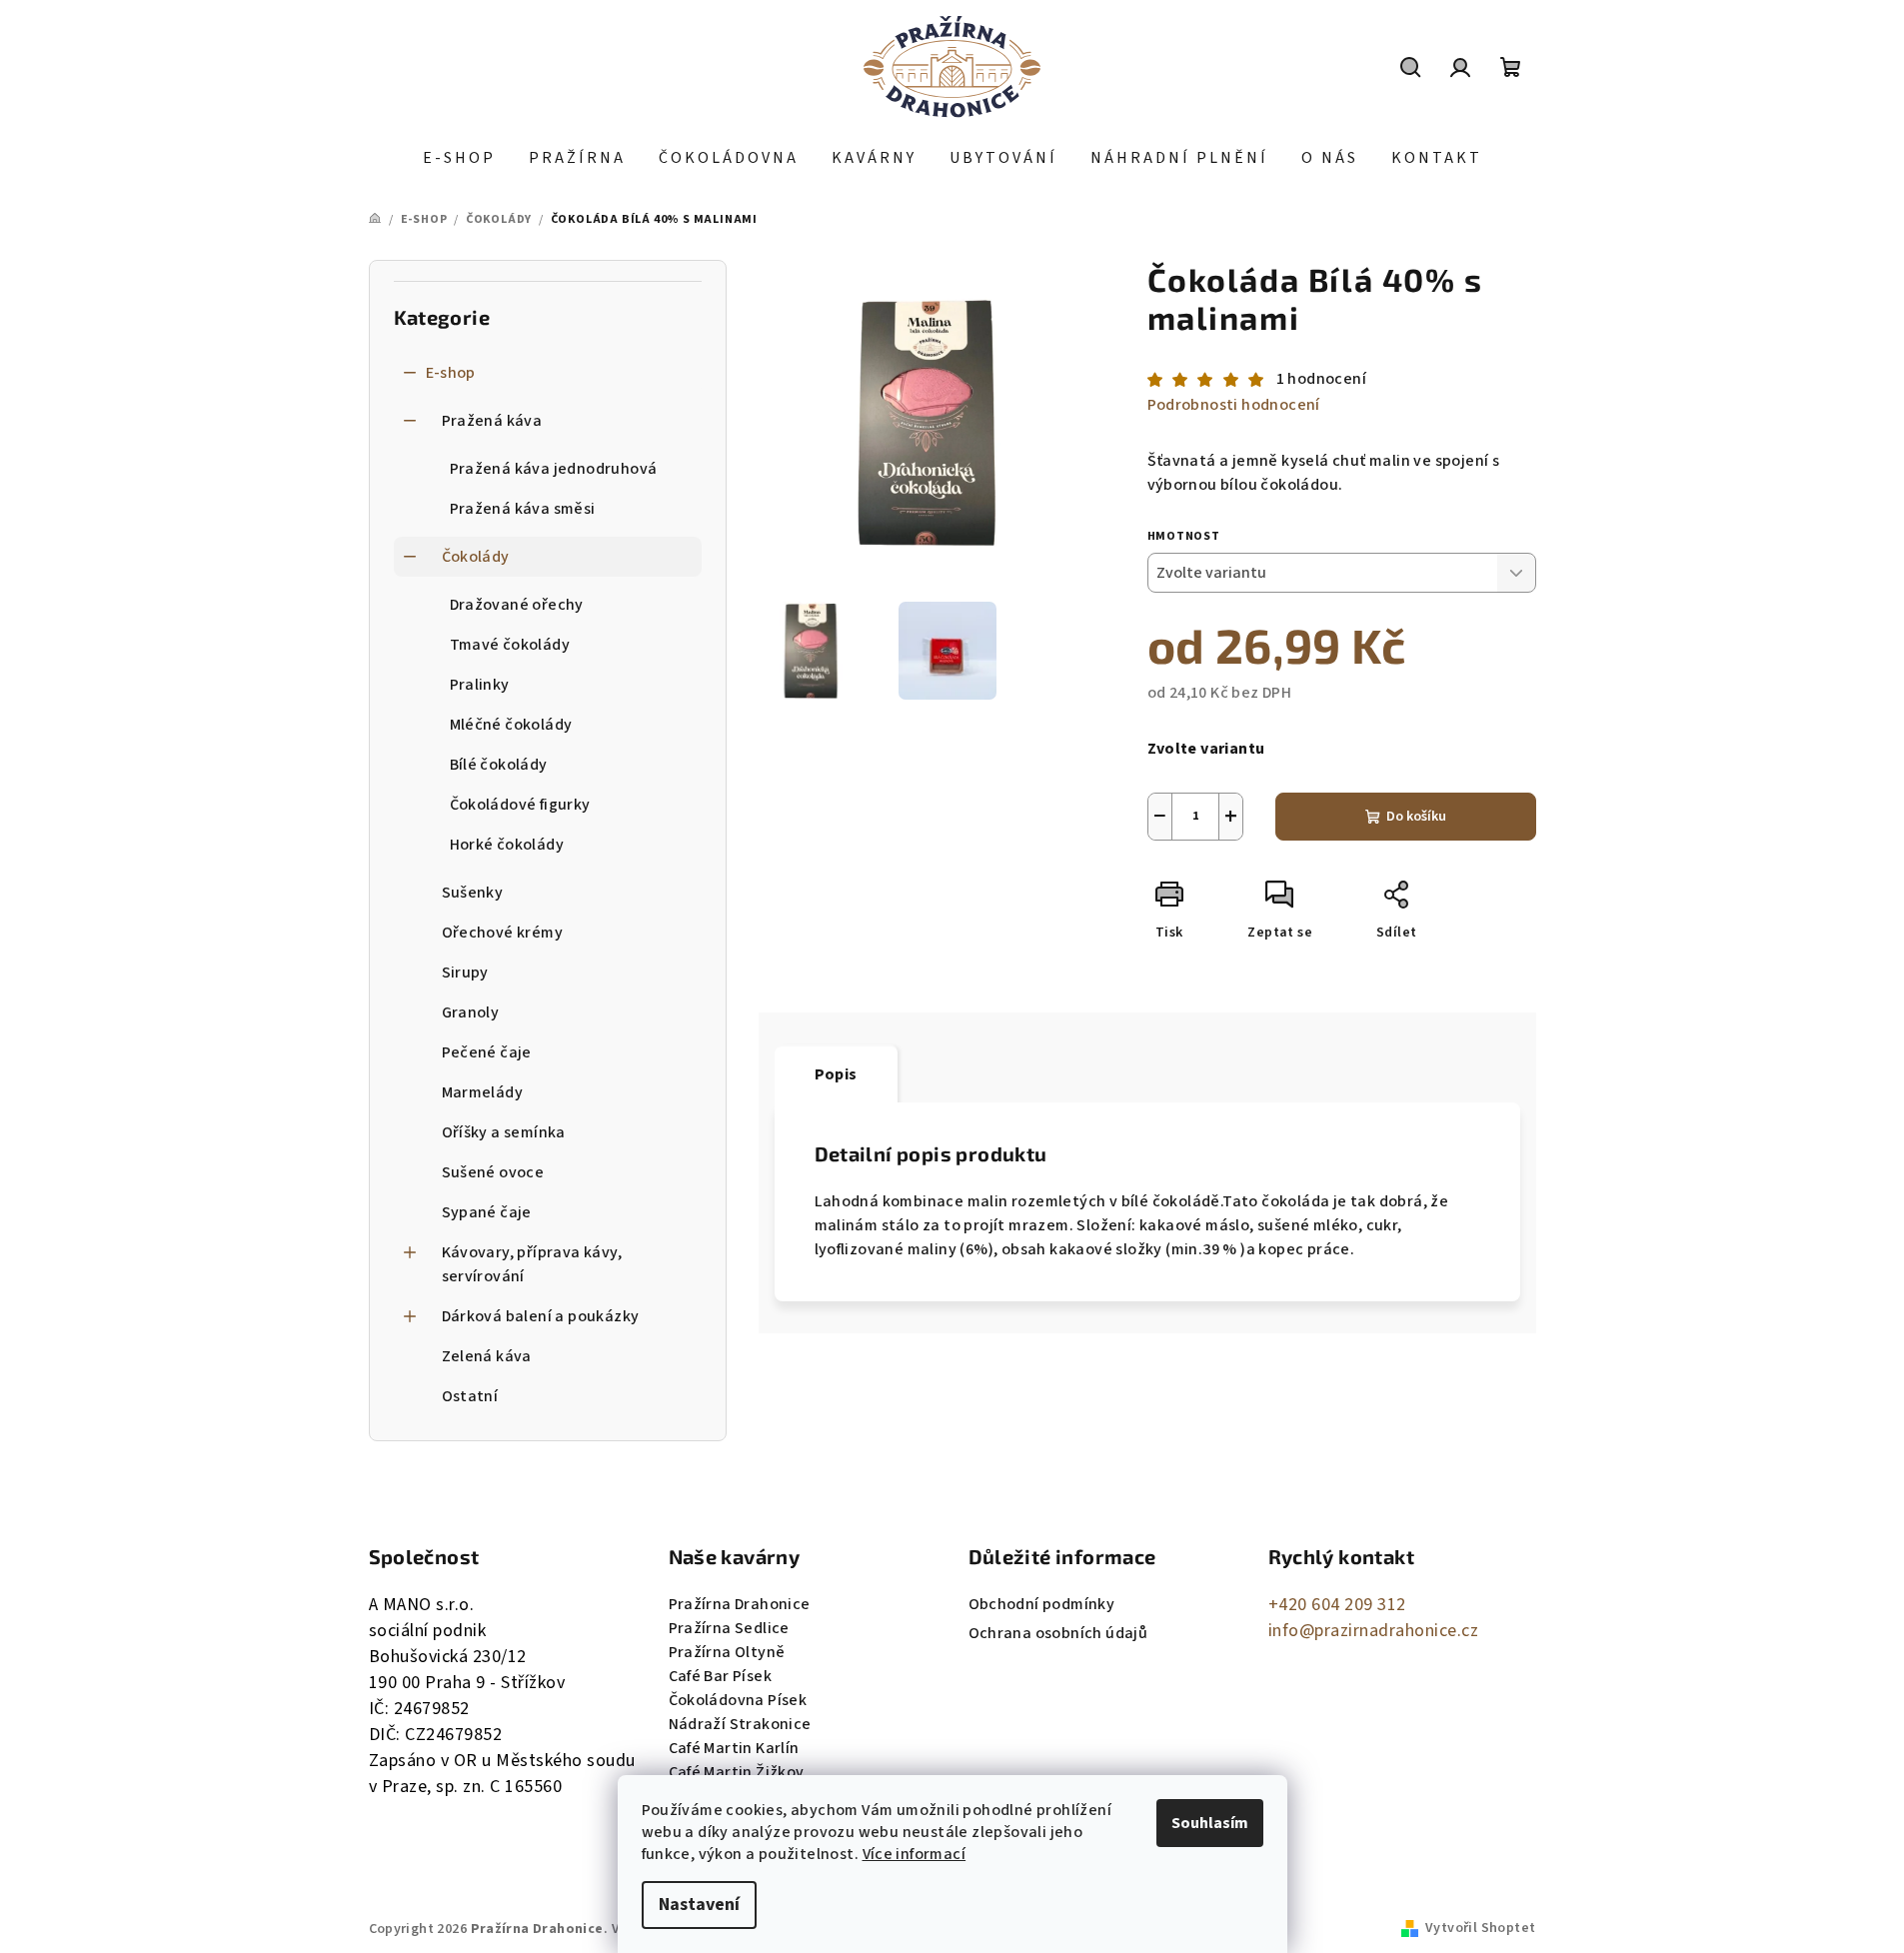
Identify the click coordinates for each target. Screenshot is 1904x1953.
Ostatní (470, 1396)
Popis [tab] (836, 1074)
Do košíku (1416, 817)
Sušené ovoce (493, 1172)
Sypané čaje (487, 1212)
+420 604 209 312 (1337, 1605)
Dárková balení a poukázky (541, 1316)
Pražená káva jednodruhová (554, 469)
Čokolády (476, 557)
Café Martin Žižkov (737, 1772)
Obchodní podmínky (1042, 1604)
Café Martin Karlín (734, 1748)
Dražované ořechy (517, 605)
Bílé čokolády (499, 765)
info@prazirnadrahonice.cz (1374, 1631)
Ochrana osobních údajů (1058, 1633)
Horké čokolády (507, 845)
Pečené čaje (487, 1052)
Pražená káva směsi (523, 509)
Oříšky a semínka (504, 1132)
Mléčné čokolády (511, 725)
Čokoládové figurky (520, 805)
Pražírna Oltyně (727, 1652)
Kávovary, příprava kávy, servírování (532, 1264)
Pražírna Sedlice (729, 1628)
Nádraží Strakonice (740, 1724)
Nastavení (699, 1905)
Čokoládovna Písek (738, 1700)
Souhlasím (1210, 1823)
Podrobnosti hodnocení (1234, 405)
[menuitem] (459, 158)
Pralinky (480, 685)
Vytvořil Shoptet (1480, 1928)
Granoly (471, 1012)
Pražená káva (492, 421)
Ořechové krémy (503, 933)
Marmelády (483, 1092)
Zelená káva (487, 1356)
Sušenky (473, 893)
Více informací (915, 1854)
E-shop (451, 373)
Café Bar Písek (721, 1676)
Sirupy (465, 973)
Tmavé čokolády (510, 645)
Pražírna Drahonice (740, 1604)
